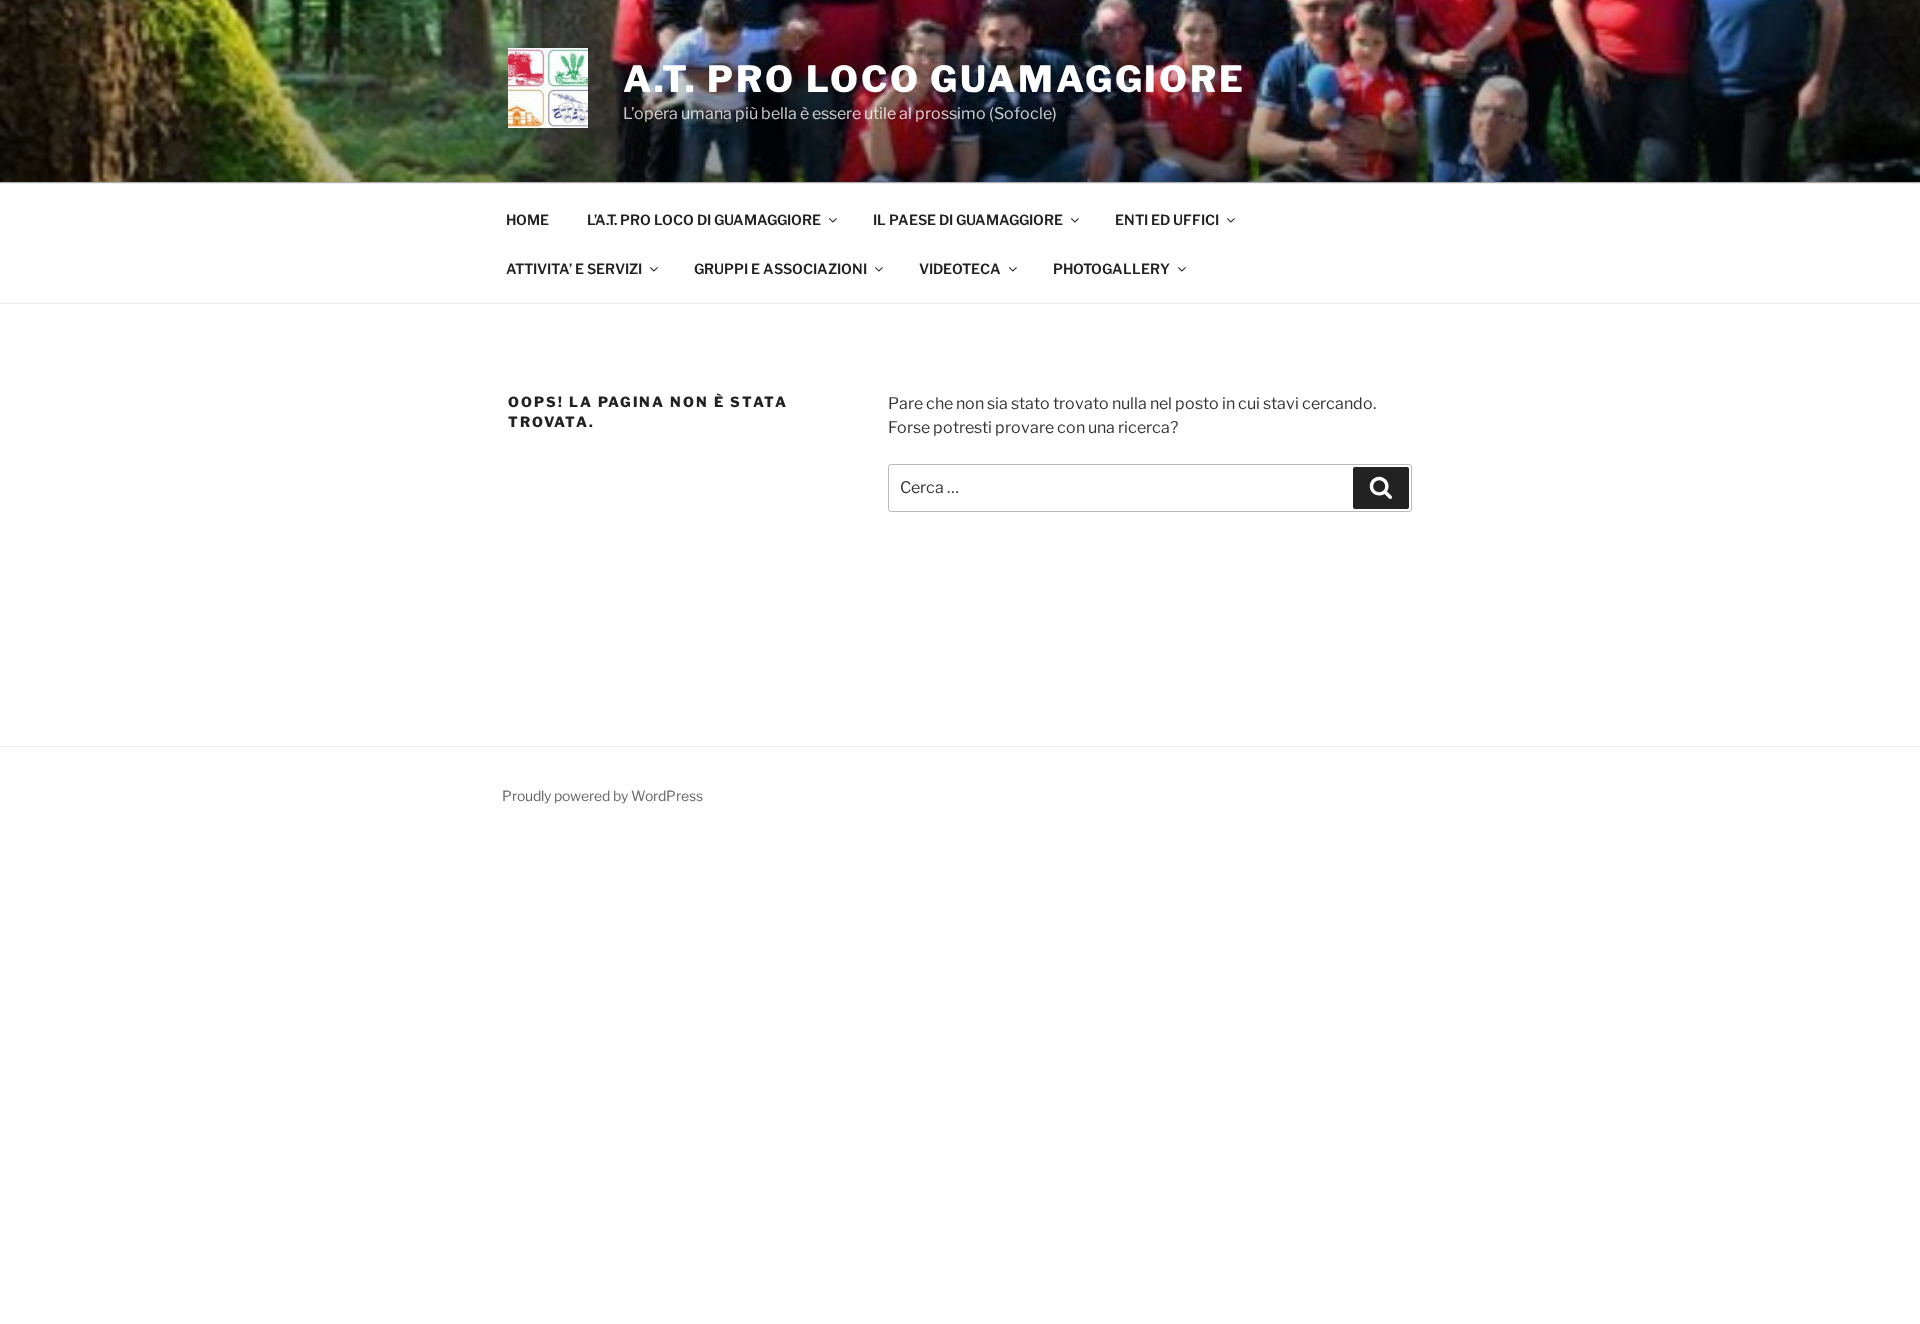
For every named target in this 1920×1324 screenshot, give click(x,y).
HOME (527, 219)
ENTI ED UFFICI (1167, 219)
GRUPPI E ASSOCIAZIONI (780, 268)
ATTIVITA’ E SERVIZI (574, 268)
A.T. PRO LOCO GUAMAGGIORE (934, 79)
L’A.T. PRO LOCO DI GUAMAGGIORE (704, 219)
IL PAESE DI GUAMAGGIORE (968, 219)
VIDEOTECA (960, 268)
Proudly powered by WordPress (602, 795)
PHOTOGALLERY (1111, 268)
